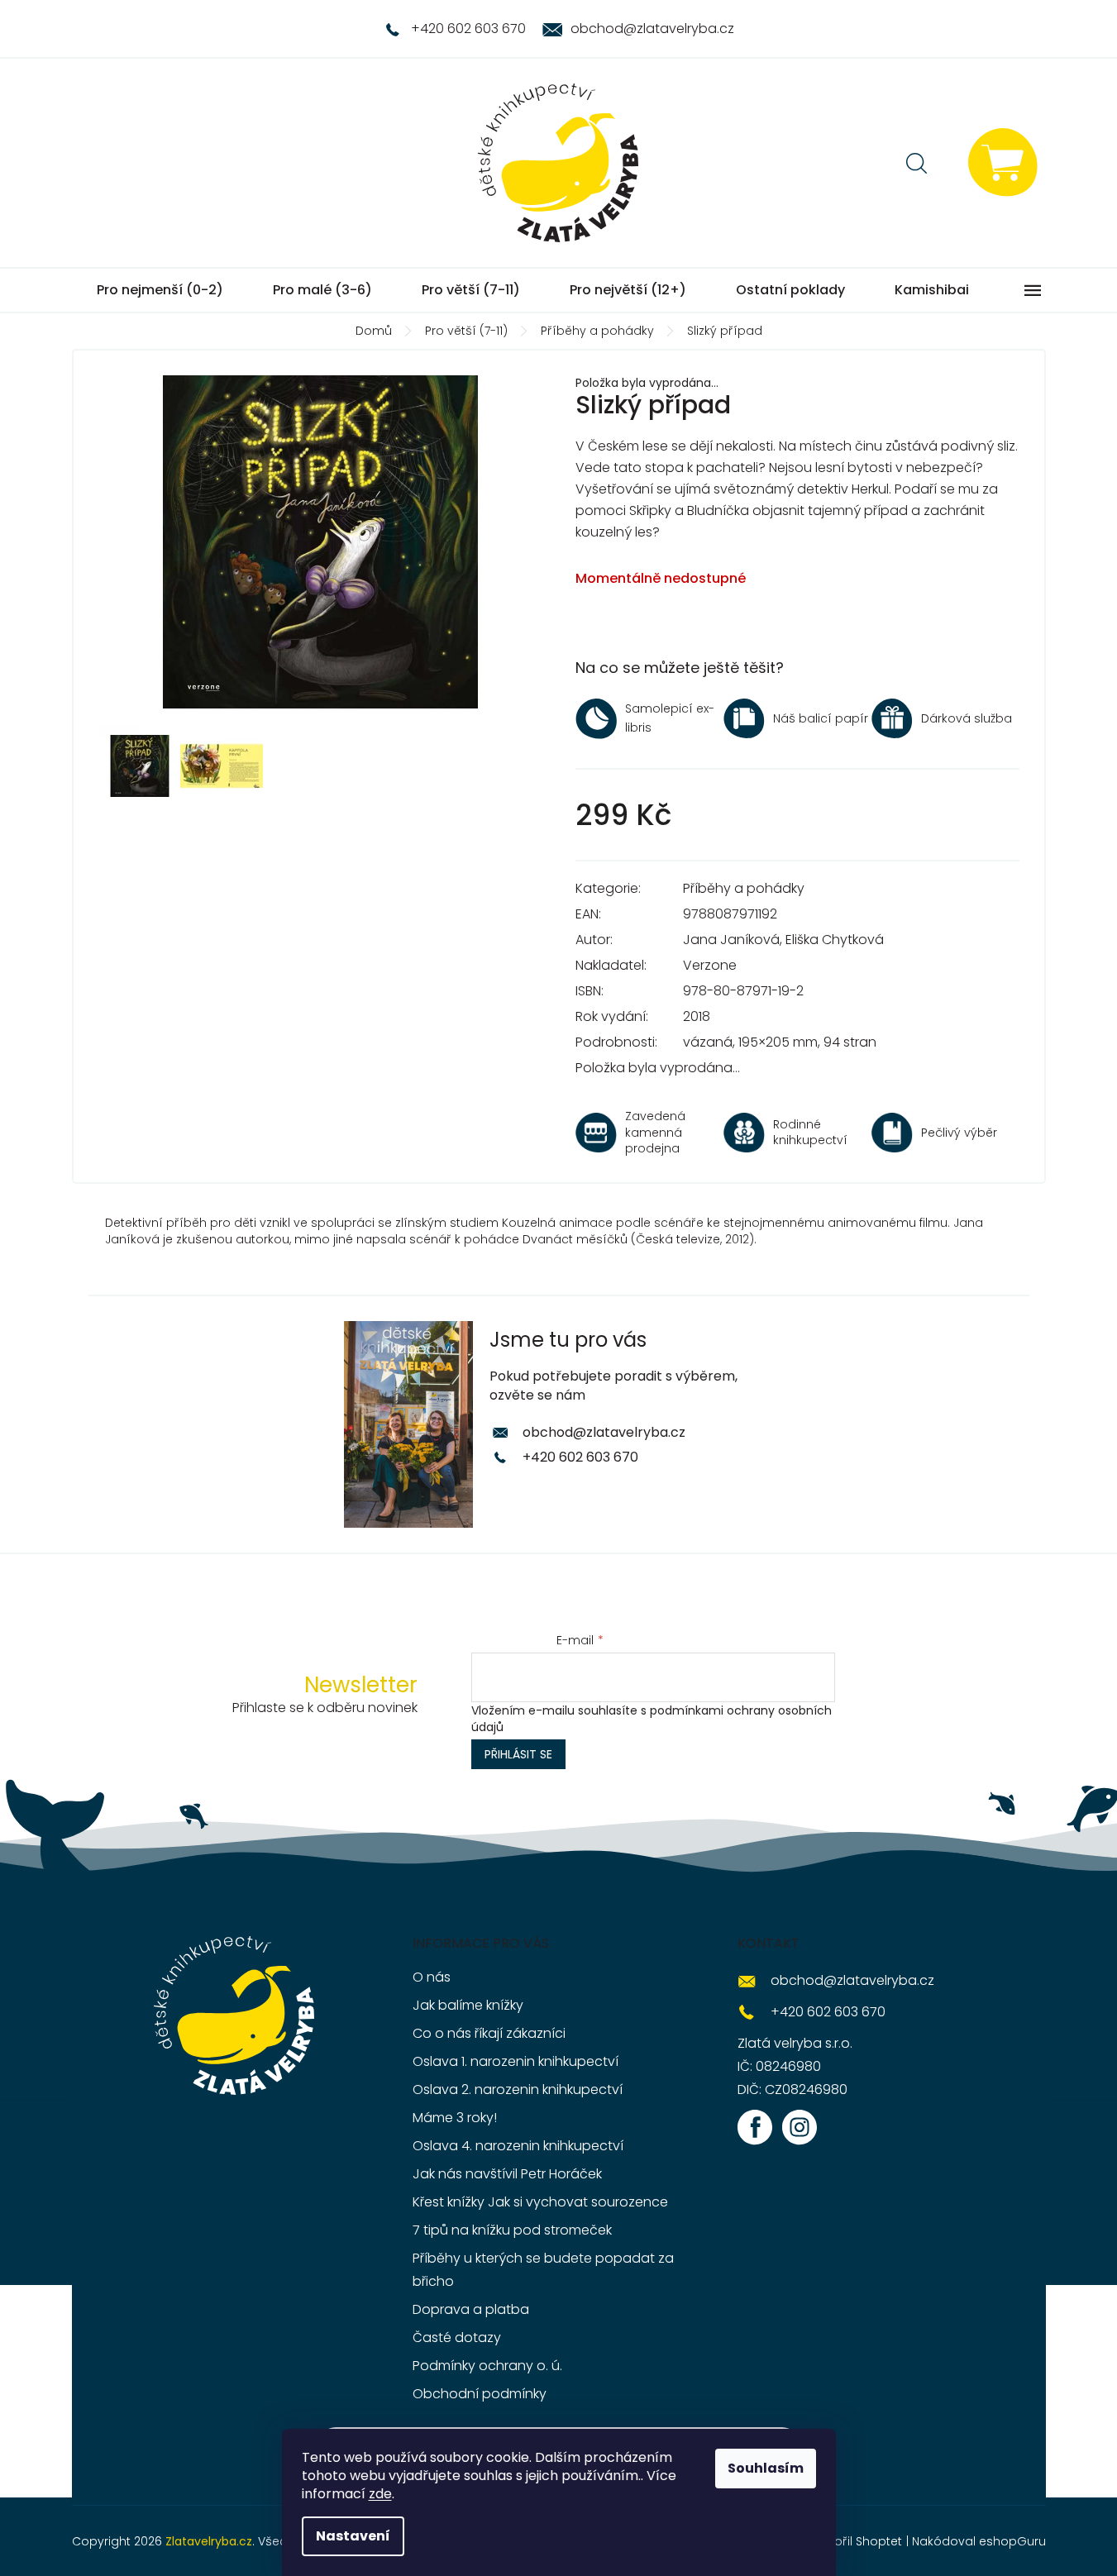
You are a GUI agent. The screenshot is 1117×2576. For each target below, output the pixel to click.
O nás (432, 1977)
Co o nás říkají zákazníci (489, 2033)
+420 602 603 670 (580, 1457)
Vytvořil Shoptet (856, 2541)
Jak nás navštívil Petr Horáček (507, 2174)
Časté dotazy (457, 2337)
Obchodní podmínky (480, 2394)
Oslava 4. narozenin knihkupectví (518, 2146)
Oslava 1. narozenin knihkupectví (516, 2061)
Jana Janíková (731, 940)
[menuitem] (160, 290)
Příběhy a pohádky (744, 888)
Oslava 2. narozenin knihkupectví (518, 2089)
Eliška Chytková (835, 940)
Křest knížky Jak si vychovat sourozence (540, 2202)
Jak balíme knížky (468, 2005)
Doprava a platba (471, 2309)
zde (380, 2494)
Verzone (710, 965)
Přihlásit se (518, 1754)
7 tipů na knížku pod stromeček (512, 2230)
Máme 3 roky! (455, 2118)
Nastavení (353, 2536)
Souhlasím (766, 2468)
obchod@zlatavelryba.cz (604, 1432)
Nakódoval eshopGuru (979, 2541)
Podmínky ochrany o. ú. (487, 2366)
